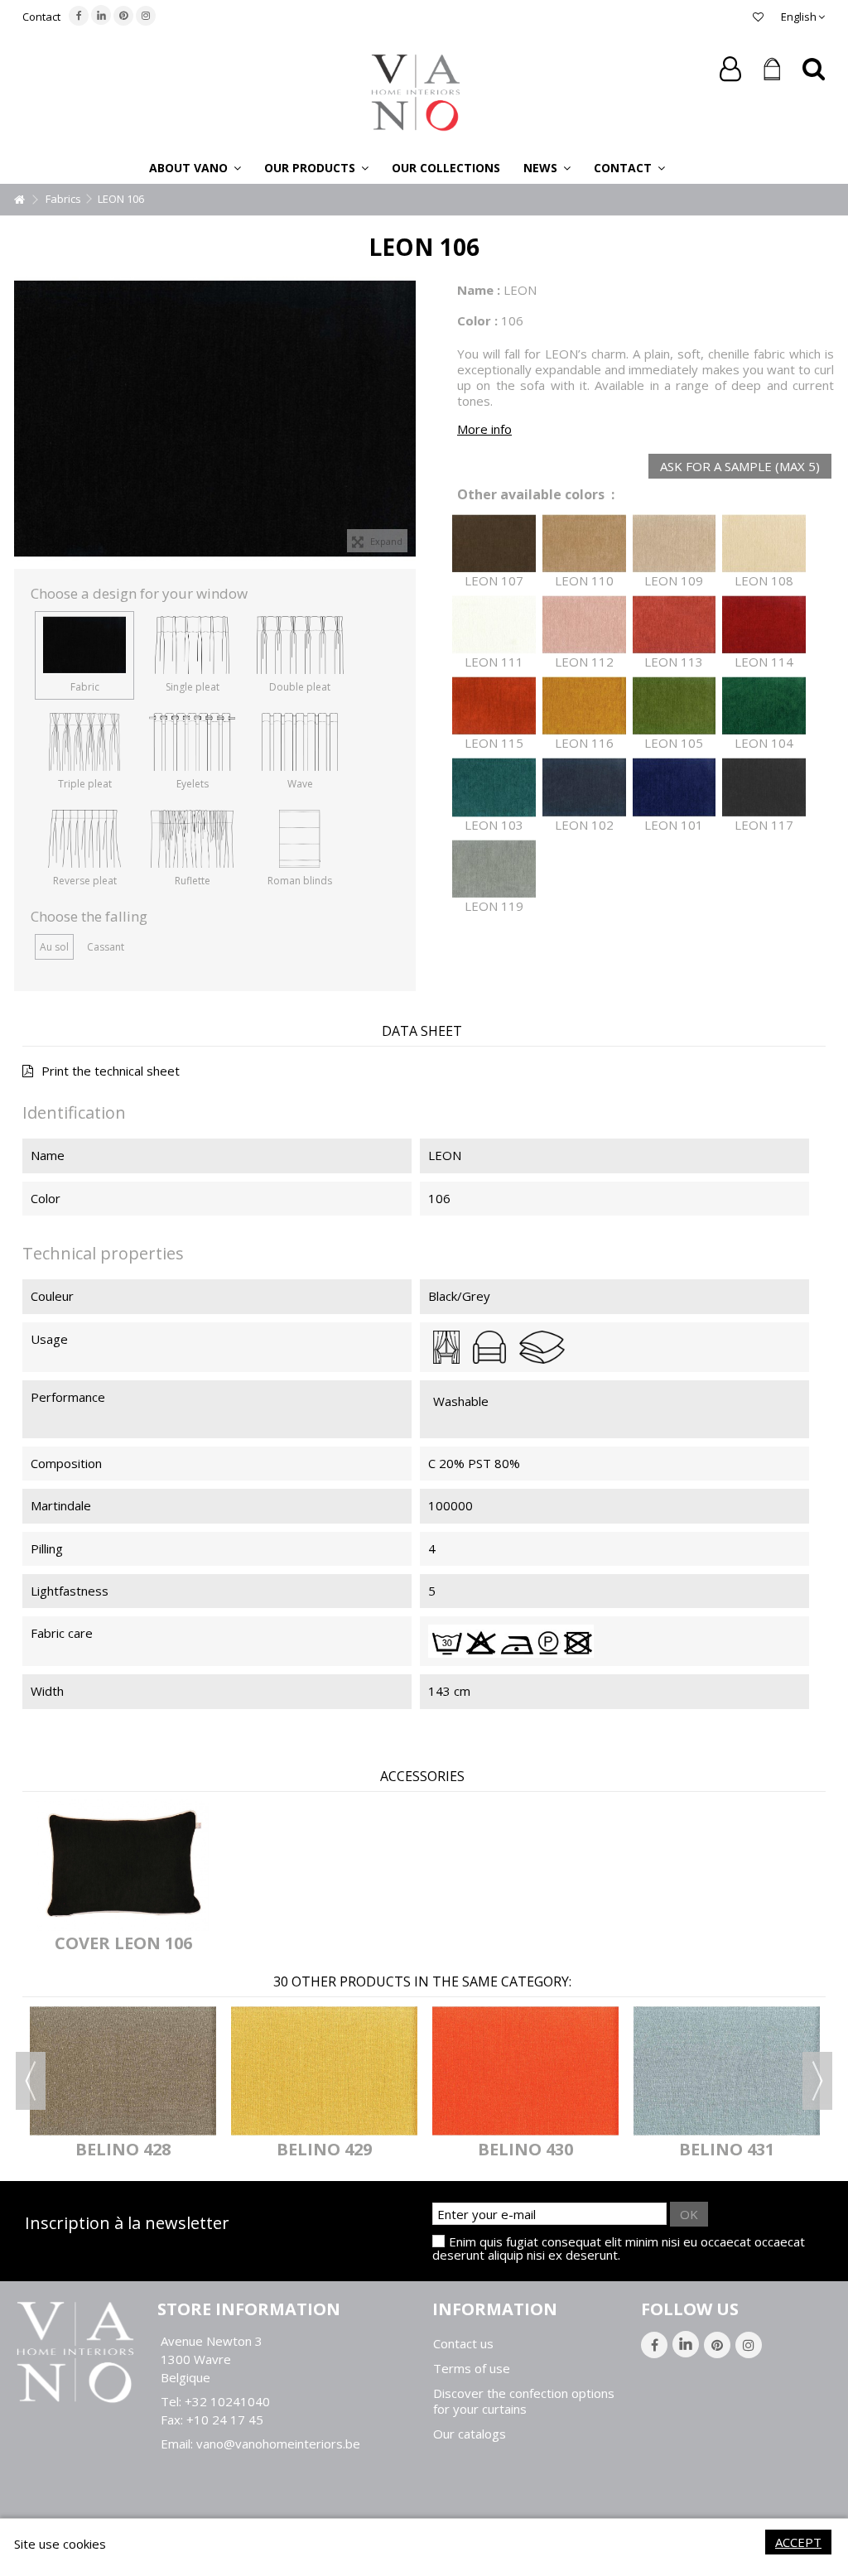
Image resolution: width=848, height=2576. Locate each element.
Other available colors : (536, 495)
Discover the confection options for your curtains (524, 2401)
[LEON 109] (675, 544)
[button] (195, 167)
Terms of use (472, 2369)
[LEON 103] (494, 787)
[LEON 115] (494, 706)
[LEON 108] (764, 544)
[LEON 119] (494, 869)
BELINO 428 (123, 2149)
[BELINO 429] (324, 2070)
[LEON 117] (764, 787)
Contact (41, 17)
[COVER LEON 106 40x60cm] (123, 1865)
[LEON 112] (584, 625)
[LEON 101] (675, 787)
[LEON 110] (584, 544)
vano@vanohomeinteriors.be (278, 2444)
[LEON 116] (584, 706)
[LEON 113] (675, 625)
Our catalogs (470, 2434)
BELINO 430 (525, 2149)
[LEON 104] (764, 706)
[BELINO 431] (727, 2070)
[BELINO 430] (525, 2070)
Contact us (463, 2344)
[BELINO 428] (123, 2070)
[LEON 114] (764, 625)
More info (484, 429)
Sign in (730, 69)
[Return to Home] (19, 200)
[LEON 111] (494, 625)
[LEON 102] (584, 787)
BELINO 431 (727, 2149)
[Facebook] (79, 16)
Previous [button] (31, 2081)
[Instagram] (146, 16)
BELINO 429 (324, 2149)
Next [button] (817, 2081)
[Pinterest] (123, 16)
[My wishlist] (758, 17)
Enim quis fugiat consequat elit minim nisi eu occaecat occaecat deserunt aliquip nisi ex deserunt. (619, 2248)
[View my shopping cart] (772, 70)
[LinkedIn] (101, 15)
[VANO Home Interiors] (416, 91)
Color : (477, 320)
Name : (479, 290)
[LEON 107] (494, 544)
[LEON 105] (675, 706)
